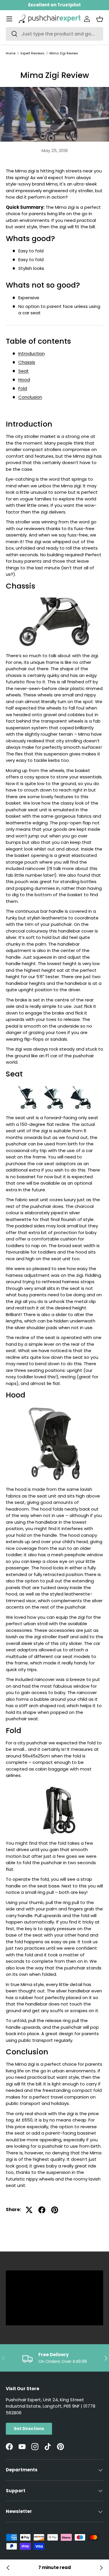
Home (11, 53)
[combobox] (54, 34)
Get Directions (29, 2429)
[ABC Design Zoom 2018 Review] (8, 2568)
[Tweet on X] (29, 2210)
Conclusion (30, 397)
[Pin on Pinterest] (55, 2210)
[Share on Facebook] (42, 2210)
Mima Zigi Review (64, 53)
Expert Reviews (33, 53)
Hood (24, 380)
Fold (23, 388)
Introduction (32, 353)
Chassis (27, 362)
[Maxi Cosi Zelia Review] (101, 2568)
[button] (100, 19)
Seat (24, 371)
